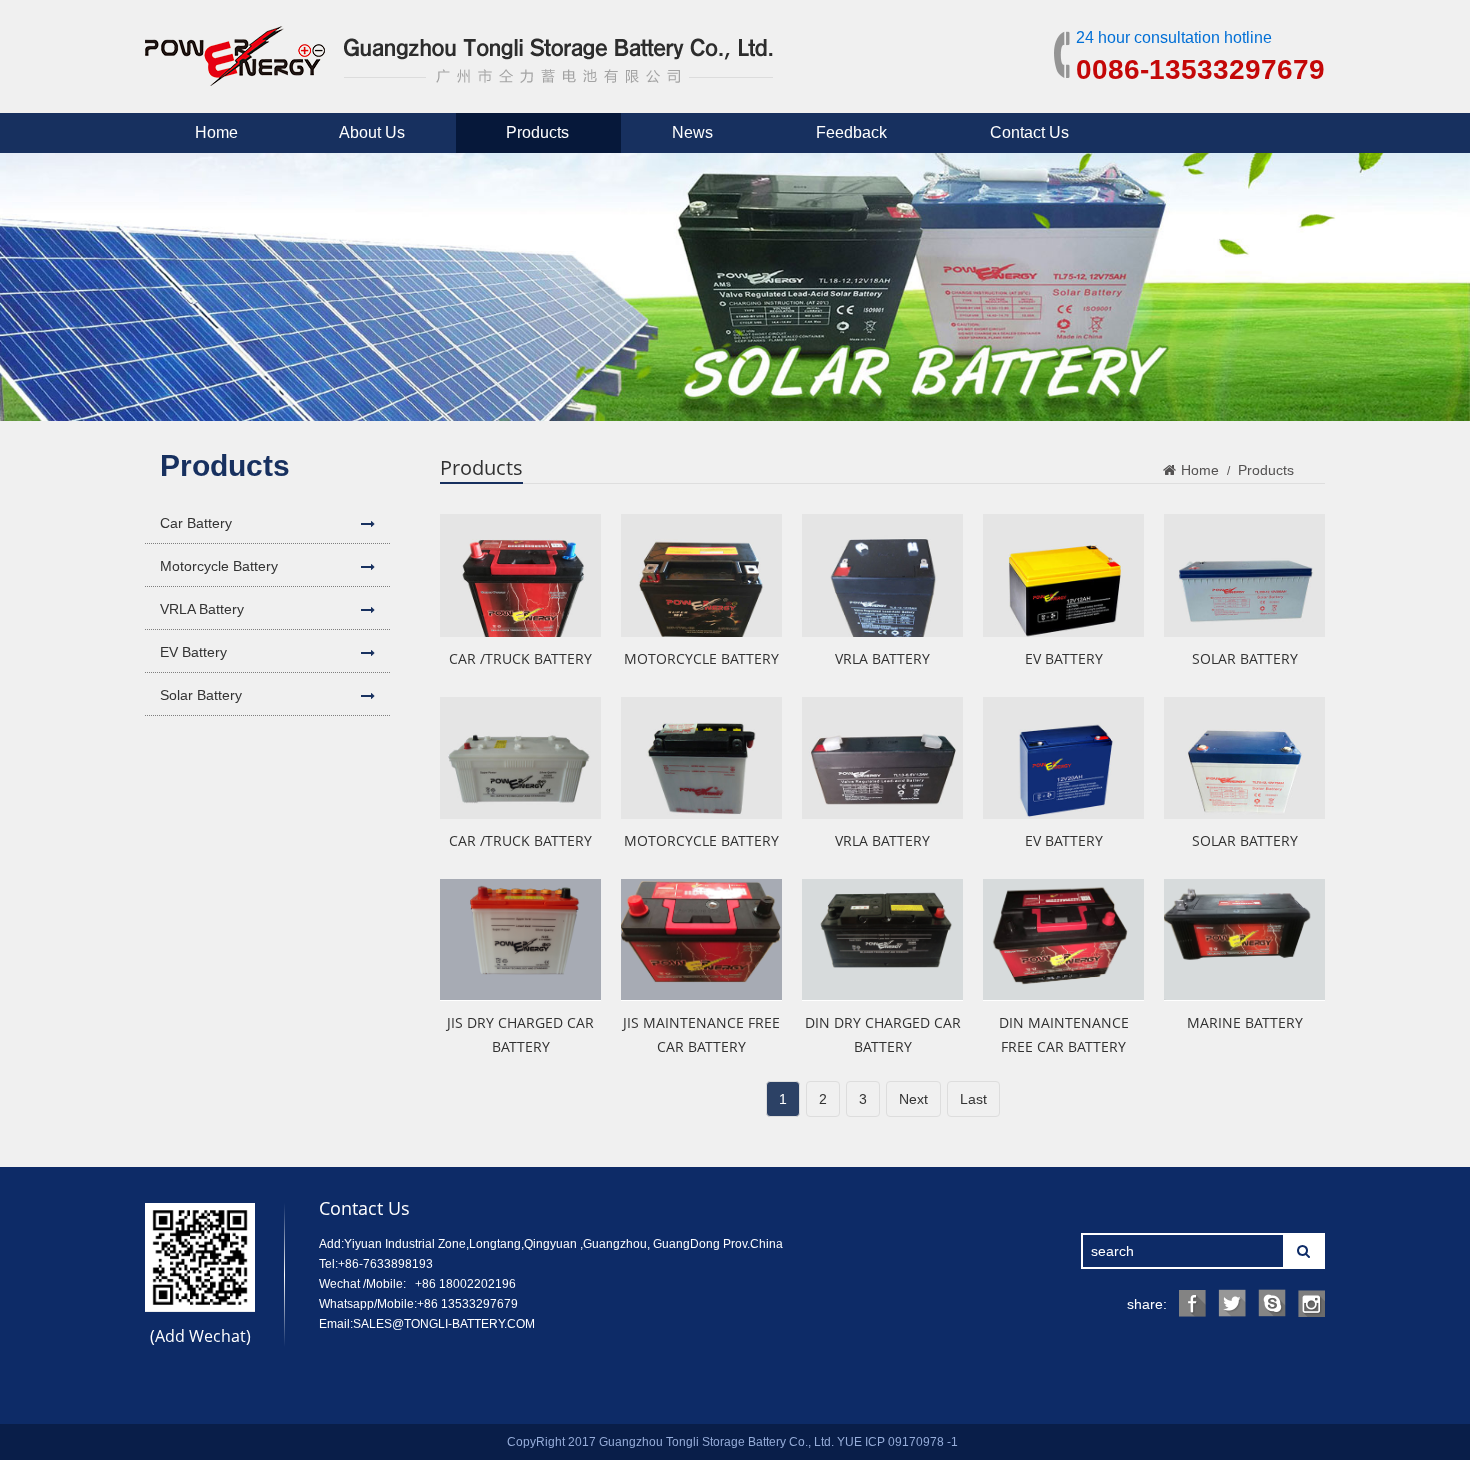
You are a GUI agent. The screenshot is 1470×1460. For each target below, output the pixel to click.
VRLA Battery (202, 609)
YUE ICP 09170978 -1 (897, 1442)
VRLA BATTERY (882, 658)
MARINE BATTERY (1245, 1022)
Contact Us (1029, 132)
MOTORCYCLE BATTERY (701, 658)
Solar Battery (201, 695)
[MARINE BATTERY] (1244, 940)
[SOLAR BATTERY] (1244, 575)
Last (973, 1099)
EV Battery (193, 652)
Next (913, 1099)
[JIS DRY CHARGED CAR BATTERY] (520, 940)
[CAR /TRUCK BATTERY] (520, 575)
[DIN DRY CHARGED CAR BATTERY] (882, 940)
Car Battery (196, 523)
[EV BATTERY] (1063, 575)
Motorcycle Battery (219, 566)
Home (216, 132)
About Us (372, 132)
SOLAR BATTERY (1245, 658)
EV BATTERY (1064, 658)
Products (537, 132)
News (692, 132)
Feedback (851, 132)
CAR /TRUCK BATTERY (520, 658)
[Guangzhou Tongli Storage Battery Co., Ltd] (459, 73)
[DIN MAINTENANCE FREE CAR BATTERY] (1063, 940)
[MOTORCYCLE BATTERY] (701, 575)
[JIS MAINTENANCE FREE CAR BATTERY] (701, 940)
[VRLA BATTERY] (882, 575)
